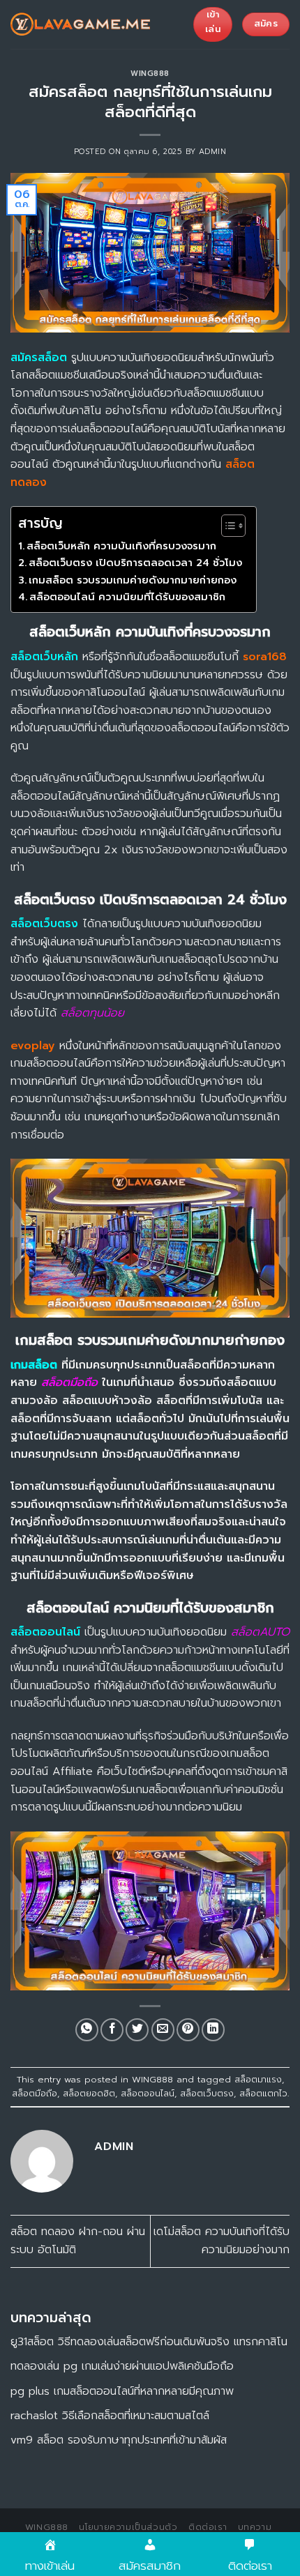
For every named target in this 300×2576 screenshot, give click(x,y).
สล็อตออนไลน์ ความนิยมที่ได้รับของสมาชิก (127, 597)
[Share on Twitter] (137, 2030)
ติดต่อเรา (208, 2527)
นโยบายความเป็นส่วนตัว (128, 2527)
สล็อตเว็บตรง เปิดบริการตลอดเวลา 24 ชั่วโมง (135, 563)
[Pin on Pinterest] (188, 2030)
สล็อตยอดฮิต (89, 2093)
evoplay (33, 1046)
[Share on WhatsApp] (87, 2030)
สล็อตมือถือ (35, 2093)
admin (213, 152)
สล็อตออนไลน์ (148, 2093)
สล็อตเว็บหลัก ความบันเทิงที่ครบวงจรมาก (121, 546)
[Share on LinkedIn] (213, 2030)
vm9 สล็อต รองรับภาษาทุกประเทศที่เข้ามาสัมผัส (119, 2440)
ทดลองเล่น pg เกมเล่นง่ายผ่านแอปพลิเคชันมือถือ (122, 2366)
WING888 (150, 74)
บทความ (255, 2527)
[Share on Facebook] (112, 2030)
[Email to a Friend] (163, 2030)
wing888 (47, 2527)
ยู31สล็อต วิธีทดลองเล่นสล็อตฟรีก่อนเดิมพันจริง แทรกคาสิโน (149, 2342)
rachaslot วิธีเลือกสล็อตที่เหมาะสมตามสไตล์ (110, 2416)
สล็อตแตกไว (263, 2093)
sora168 (265, 657)
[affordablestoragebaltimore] (80, 24)
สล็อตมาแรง (258, 2079)
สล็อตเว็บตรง (207, 2093)
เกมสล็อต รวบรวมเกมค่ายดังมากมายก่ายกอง (133, 580)
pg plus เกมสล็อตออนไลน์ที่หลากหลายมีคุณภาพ (122, 2391)
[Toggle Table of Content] (226, 526)
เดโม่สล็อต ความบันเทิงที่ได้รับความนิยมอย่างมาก (222, 2241)
